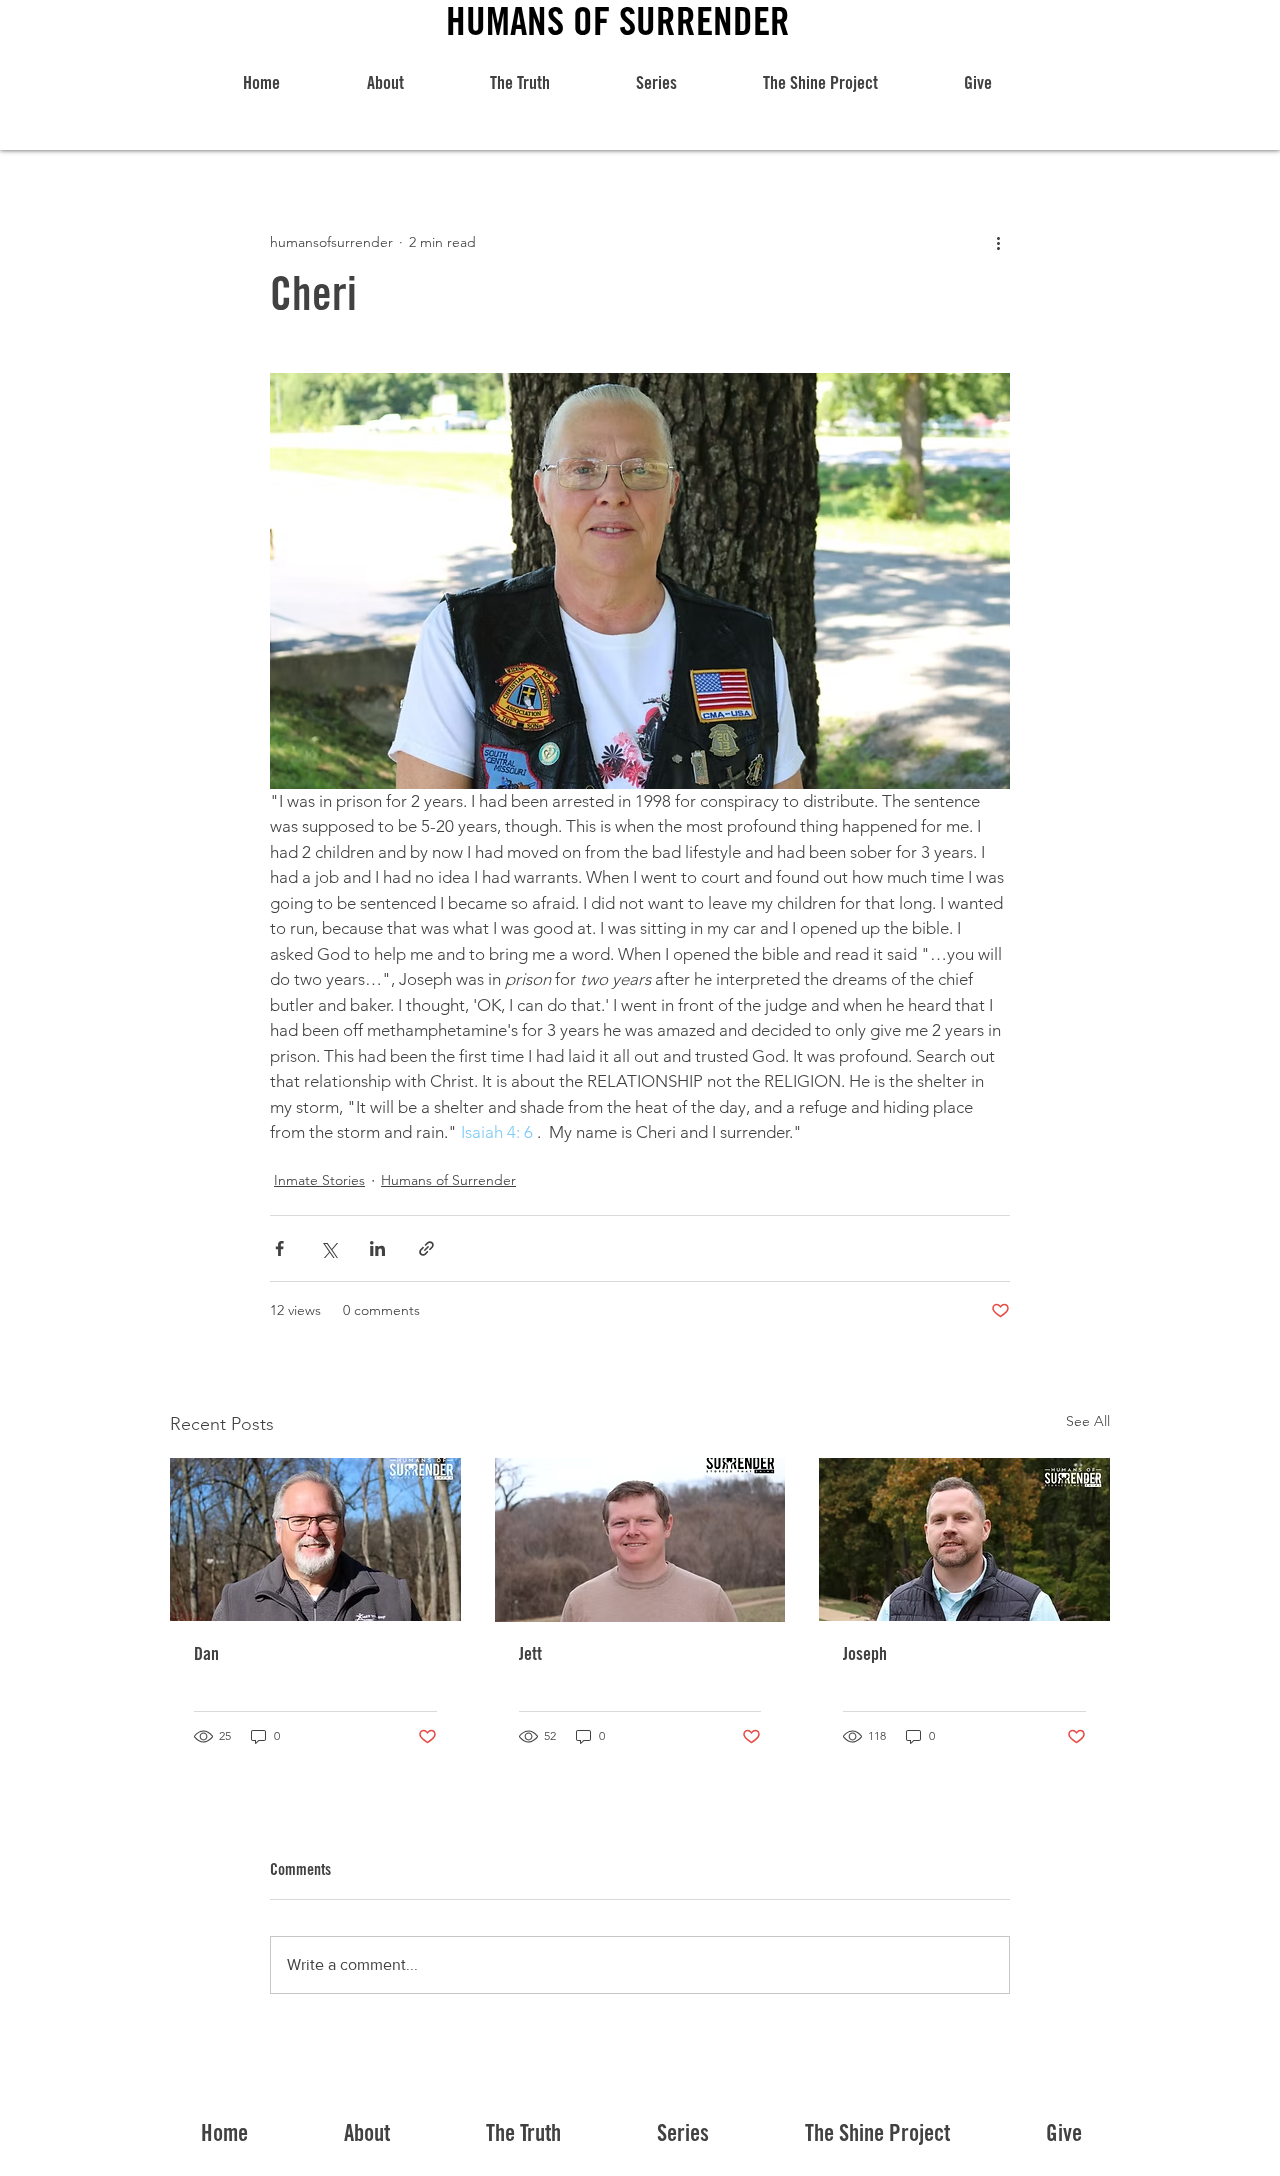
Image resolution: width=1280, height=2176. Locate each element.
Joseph (865, 1656)
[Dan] (315, 1539)
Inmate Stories (319, 1180)
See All (1088, 1421)
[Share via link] (426, 1248)
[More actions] (998, 242)
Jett (530, 1656)
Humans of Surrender (448, 1180)
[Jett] (640, 1540)
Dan (206, 1656)
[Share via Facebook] (279, 1248)
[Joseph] (964, 1539)
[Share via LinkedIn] (377, 1248)
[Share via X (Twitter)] (328, 1248)
